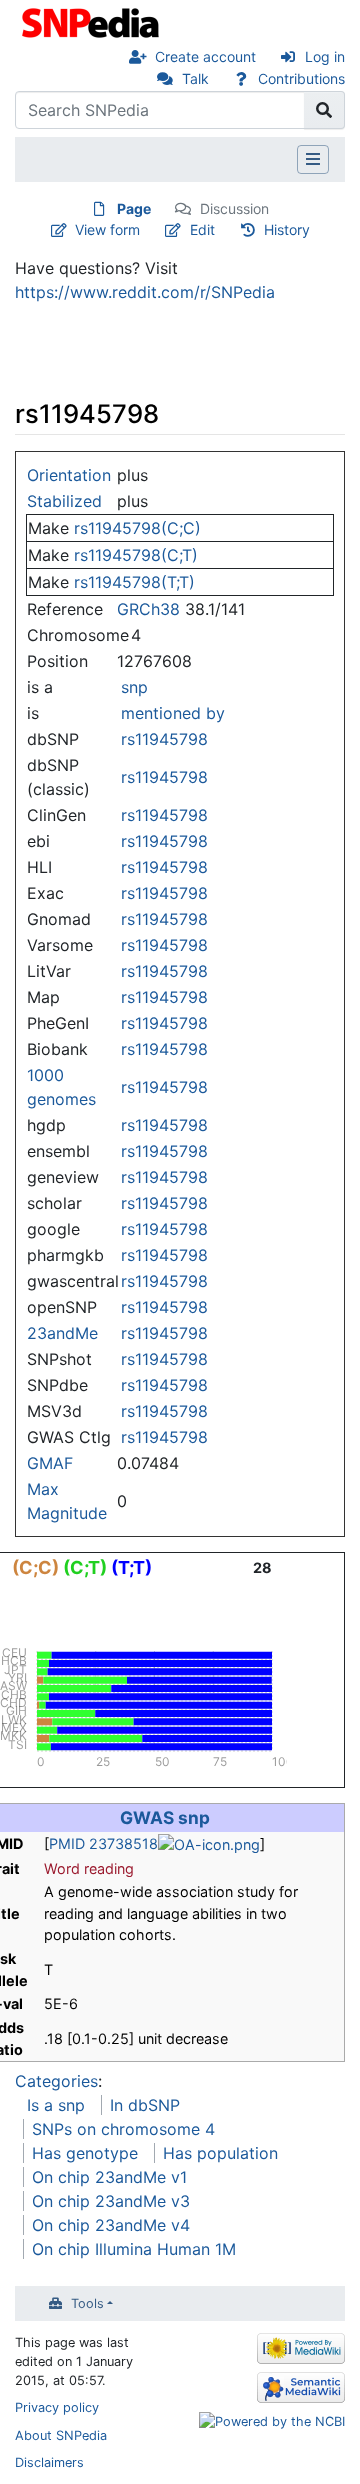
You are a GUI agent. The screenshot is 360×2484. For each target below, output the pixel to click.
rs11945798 (164, 739)
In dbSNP (145, 2105)
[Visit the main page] (92, 21)
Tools (87, 2303)
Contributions (301, 78)
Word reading (89, 1868)
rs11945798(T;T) (134, 582)
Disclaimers (49, 2462)
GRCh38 (148, 609)
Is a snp (56, 2105)
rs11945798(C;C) (137, 528)
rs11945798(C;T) (136, 555)
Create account (205, 56)
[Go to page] (324, 110)
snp (134, 687)
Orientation (69, 475)
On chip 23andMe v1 (109, 2177)
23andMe (62, 1333)
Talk (195, 78)
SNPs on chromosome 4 (123, 2129)
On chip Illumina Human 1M (134, 2249)
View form (107, 229)
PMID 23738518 (103, 1843)
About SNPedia (61, 2435)
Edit (202, 229)
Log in (325, 56)
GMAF (50, 1463)
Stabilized (64, 501)
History (287, 229)
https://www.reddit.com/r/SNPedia (145, 292)
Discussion (234, 208)
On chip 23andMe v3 (111, 2201)
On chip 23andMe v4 (111, 2225)
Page (134, 208)
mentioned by (173, 713)
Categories (56, 2081)
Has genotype (85, 2153)
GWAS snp (165, 1817)
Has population (220, 2153)
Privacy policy (57, 2407)
